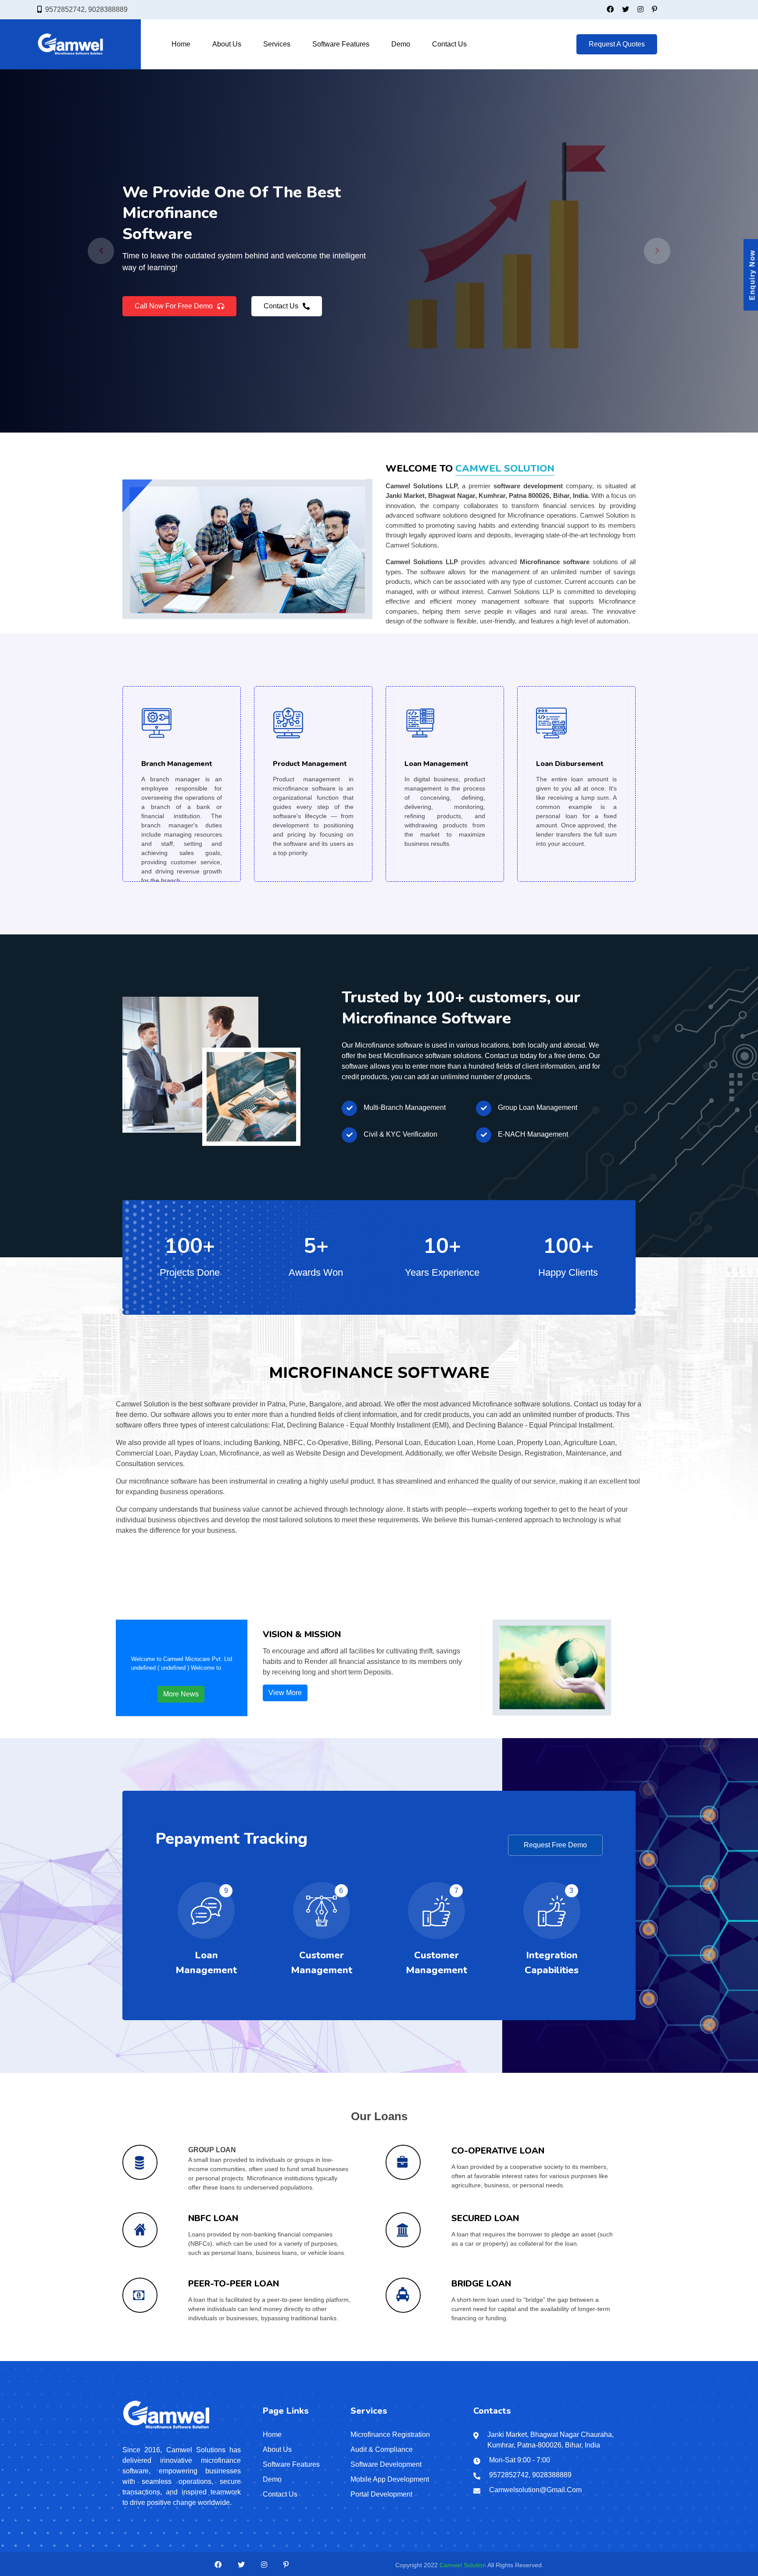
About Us (227, 44)
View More (285, 1693)
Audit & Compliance (382, 2449)
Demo (401, 44)
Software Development (386, 2464)
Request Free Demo (555, 1845)
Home (181, 44)
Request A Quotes (617, 44)
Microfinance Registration (390, 2435)
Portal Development (381, 2494)
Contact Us (449, 44)
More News (181, 1694)
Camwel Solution (463, 2565)
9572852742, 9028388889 (86, 9)
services (277, 44)
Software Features (341, 44)
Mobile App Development (390, 2479)
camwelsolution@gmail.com (535, 2490)
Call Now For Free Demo (174, 312)
